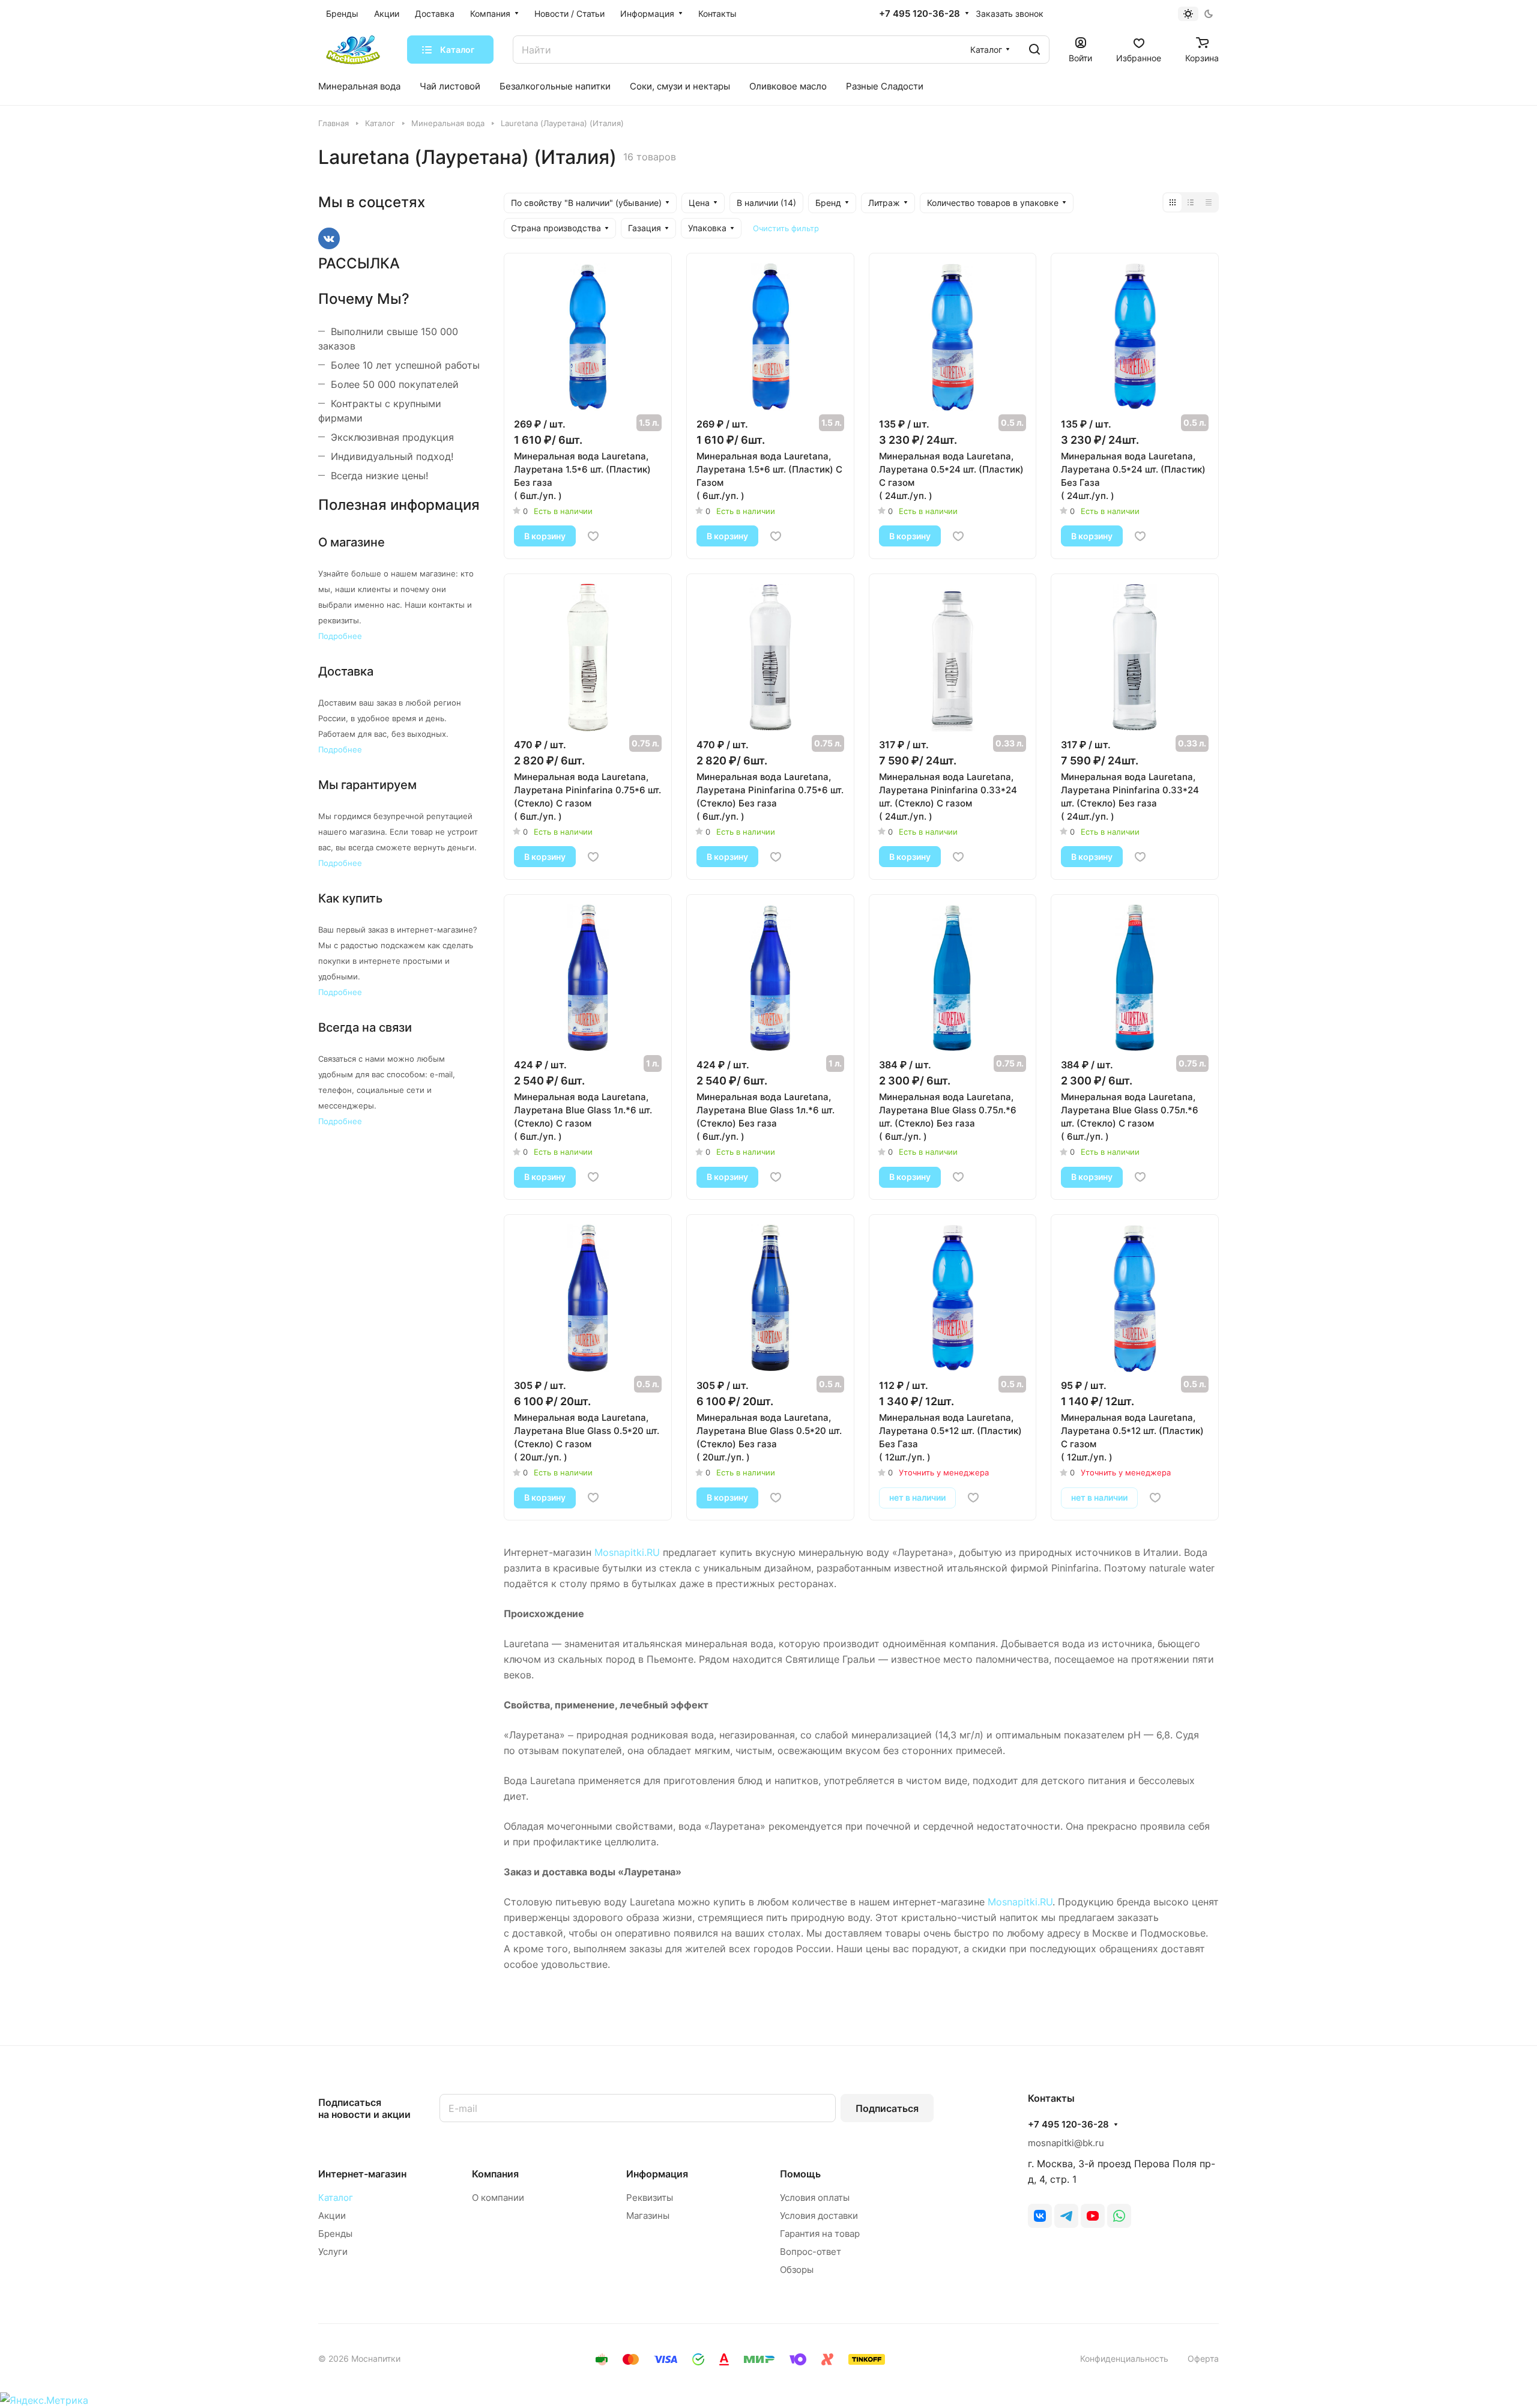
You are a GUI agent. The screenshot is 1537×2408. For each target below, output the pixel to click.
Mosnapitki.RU (627, 1552)
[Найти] (1034, 50)
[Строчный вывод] (1191, 202)
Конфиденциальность (1124, 2358)
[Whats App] (1119, 2216)
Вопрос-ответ (811, 2252)
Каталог (336, 2198)
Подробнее (340, 636)
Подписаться (887, 2108)
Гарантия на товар (820, 2234)
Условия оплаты (815, 2198)
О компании (498, 2198)
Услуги (333, 2252)
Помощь (800, 2174)
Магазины (648, 2216)
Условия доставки (819, 2216)
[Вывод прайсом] (1209, 202)
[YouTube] (1093, 2216)
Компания (495, 2174)
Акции (332, 2216)
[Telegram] (1066, 2216)
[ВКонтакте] (1040, 2216)
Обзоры (797, 2270)
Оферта (1203, 2358)
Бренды (335, 2234)
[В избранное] (593, 536)
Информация (657, 2174)
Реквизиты (650, 2198)
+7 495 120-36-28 (919, 14)
